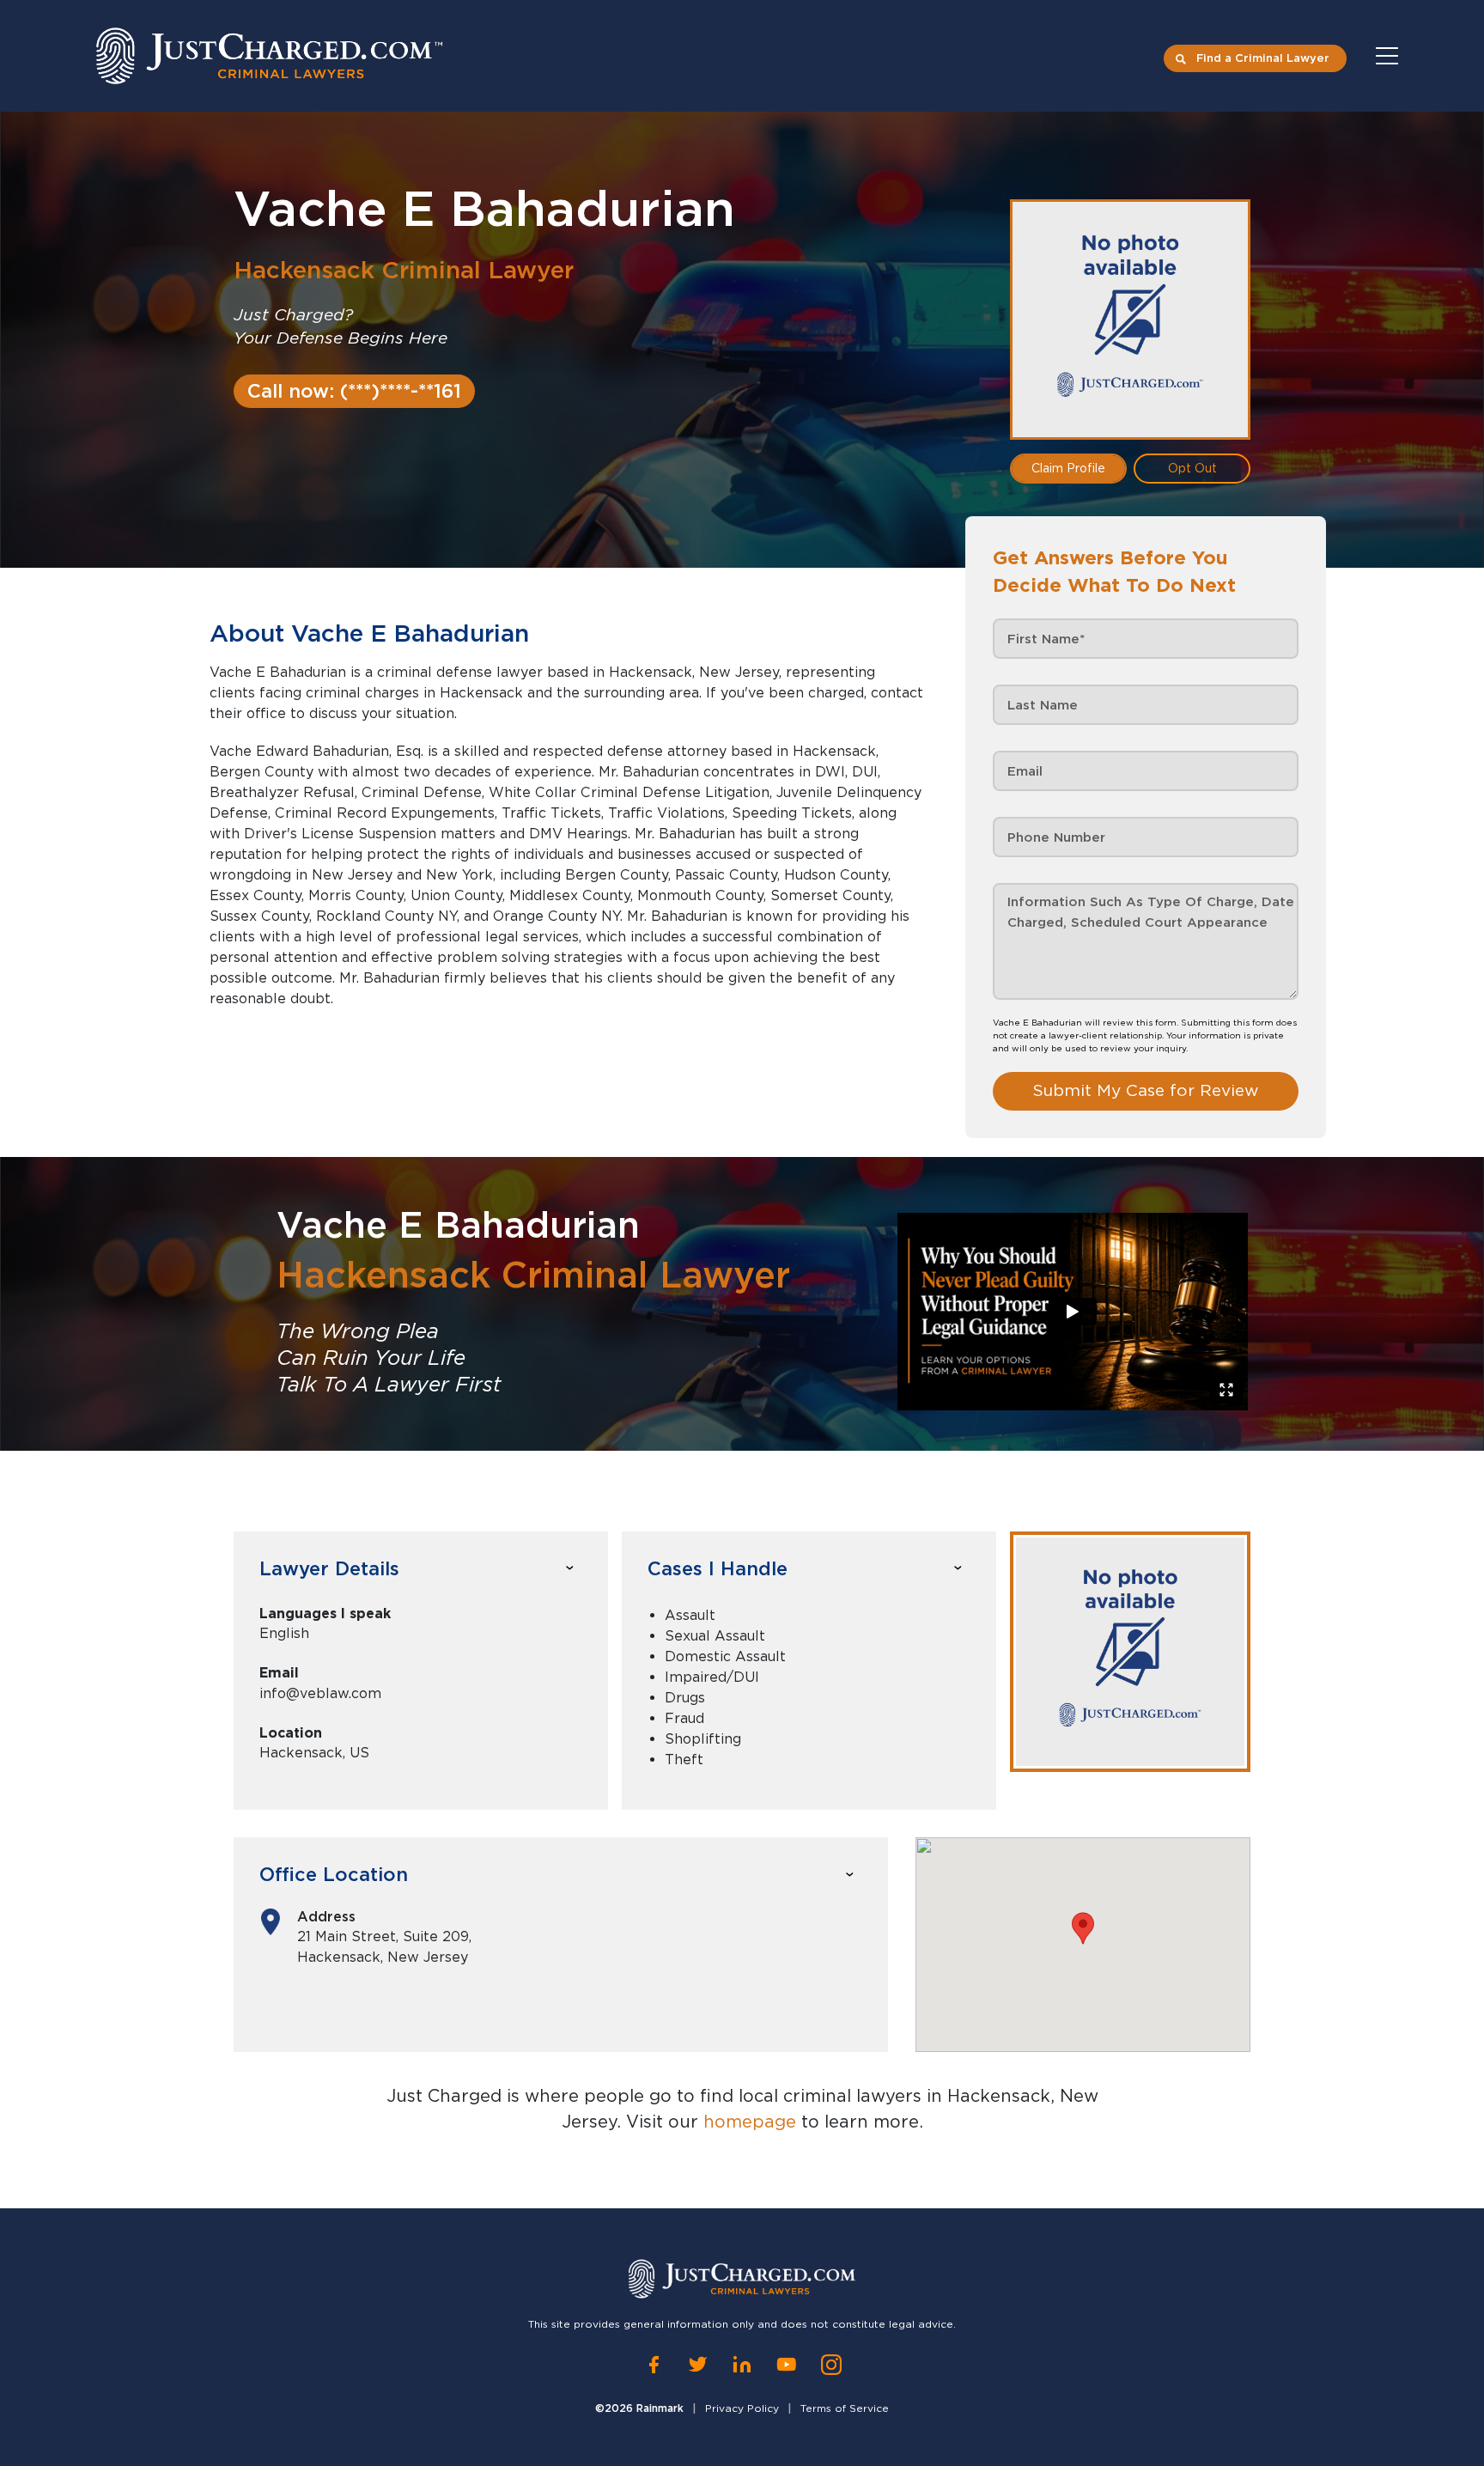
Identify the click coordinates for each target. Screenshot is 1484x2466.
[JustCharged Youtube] (787, 2365)
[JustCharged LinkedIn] (742, 2365)
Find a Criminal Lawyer (1263, 58)
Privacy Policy (742, 2408)
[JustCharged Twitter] (698, 2365)
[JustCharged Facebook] (654, 2365)
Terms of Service (845, 2408)
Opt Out (1192, 468)
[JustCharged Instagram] (831, 2365)
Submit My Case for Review (1146, 1090)
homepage (750, 2122)
